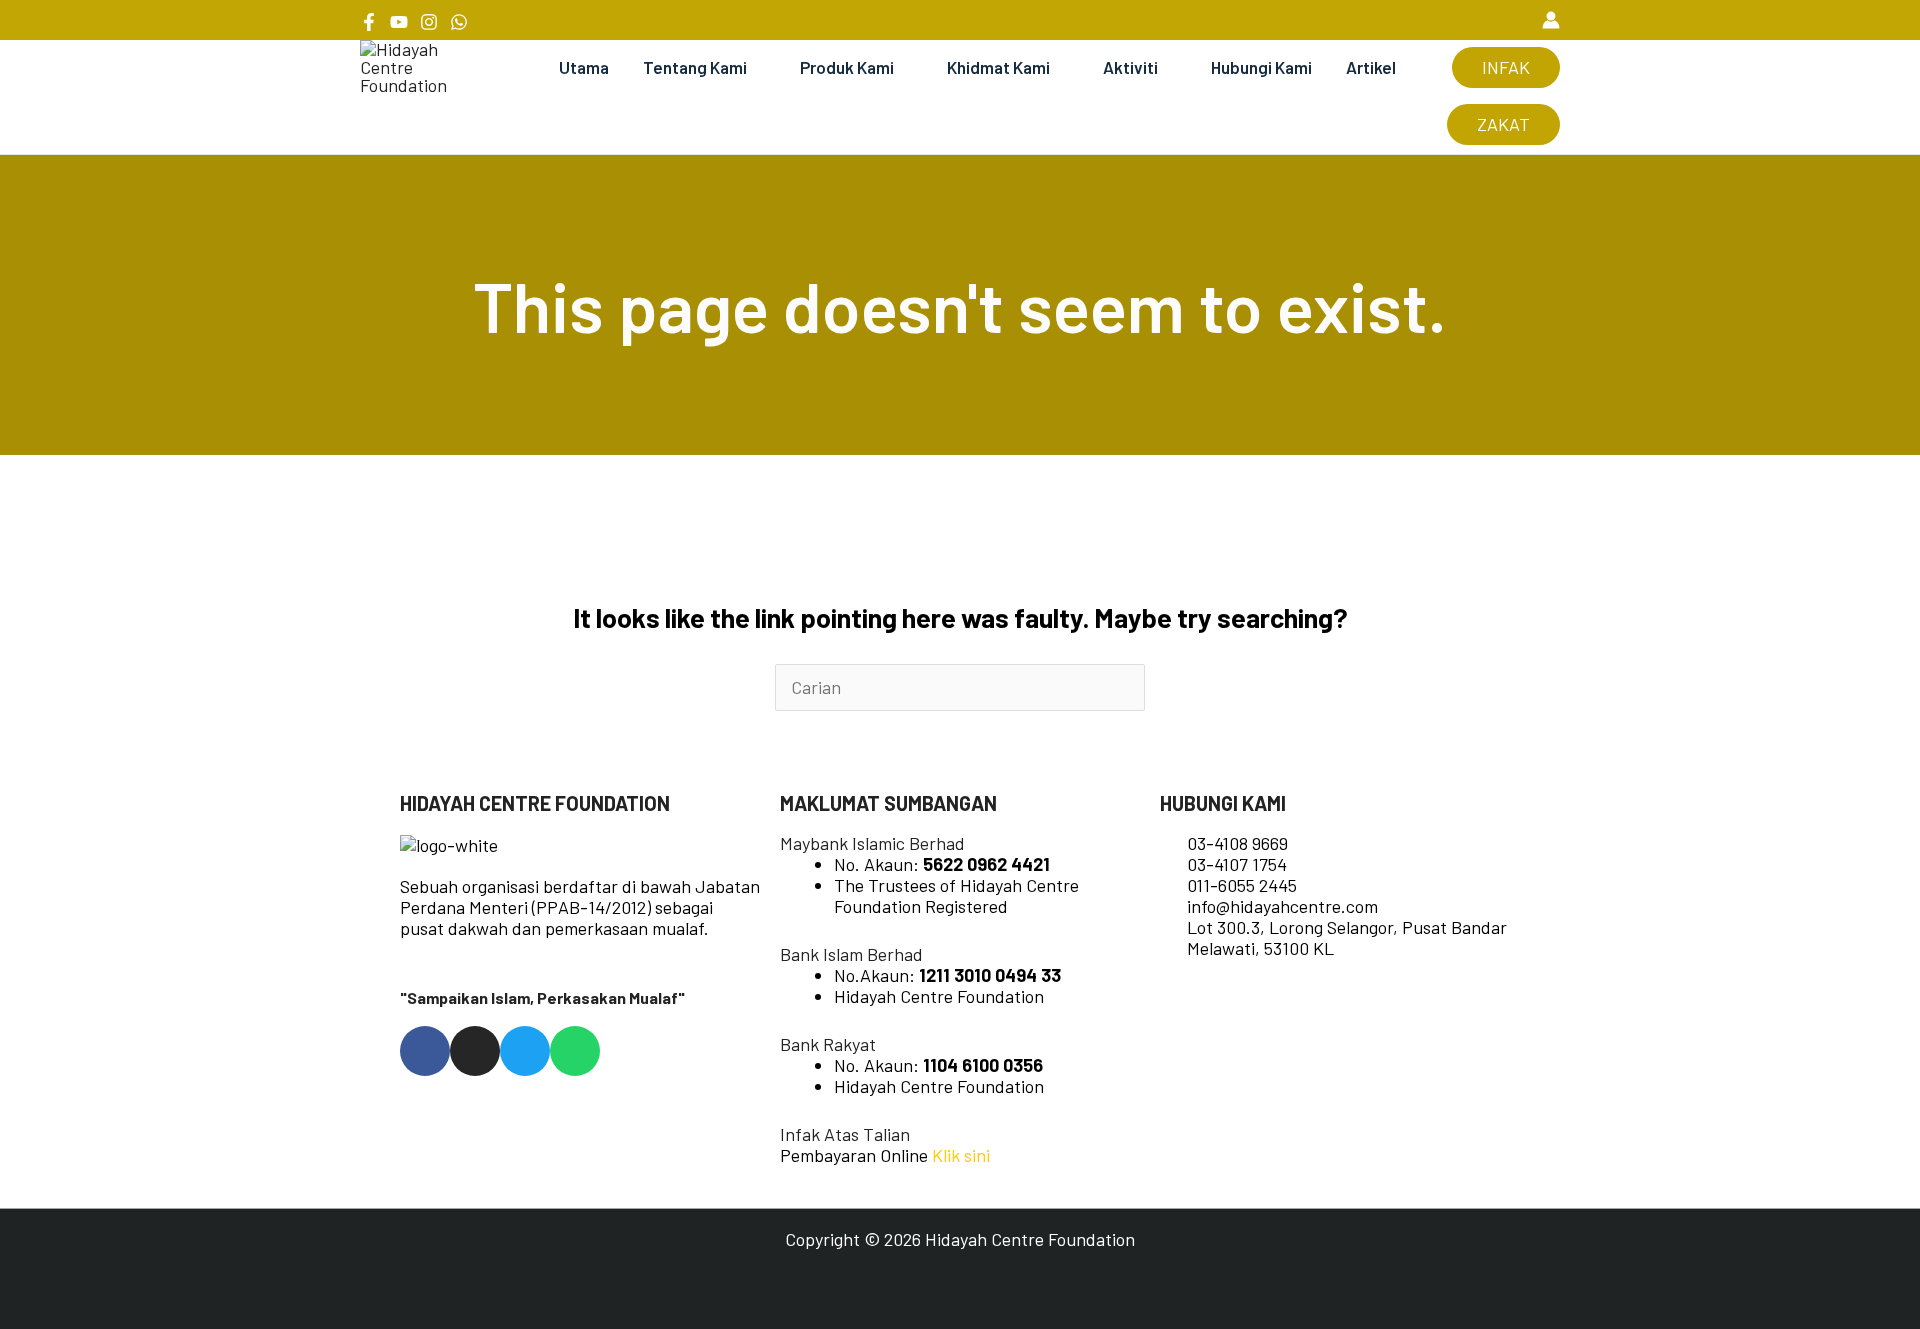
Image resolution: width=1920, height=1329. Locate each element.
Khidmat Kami (998, 67)
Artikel (1371, 67)
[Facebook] (369, 22)
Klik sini (961, 1155)
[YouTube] (399, 22)
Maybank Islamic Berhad (872, 843)
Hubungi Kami (1261, 67)
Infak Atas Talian (845, 1134)
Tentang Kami (695, 67)
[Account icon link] (1551, 20)
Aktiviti (1130, 67)
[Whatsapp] (459, 22)
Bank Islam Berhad (851, 954)
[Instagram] (429, 22)
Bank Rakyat (828, 1044)
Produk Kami (847, 67)
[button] (1515, 19)
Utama (584, 67)
